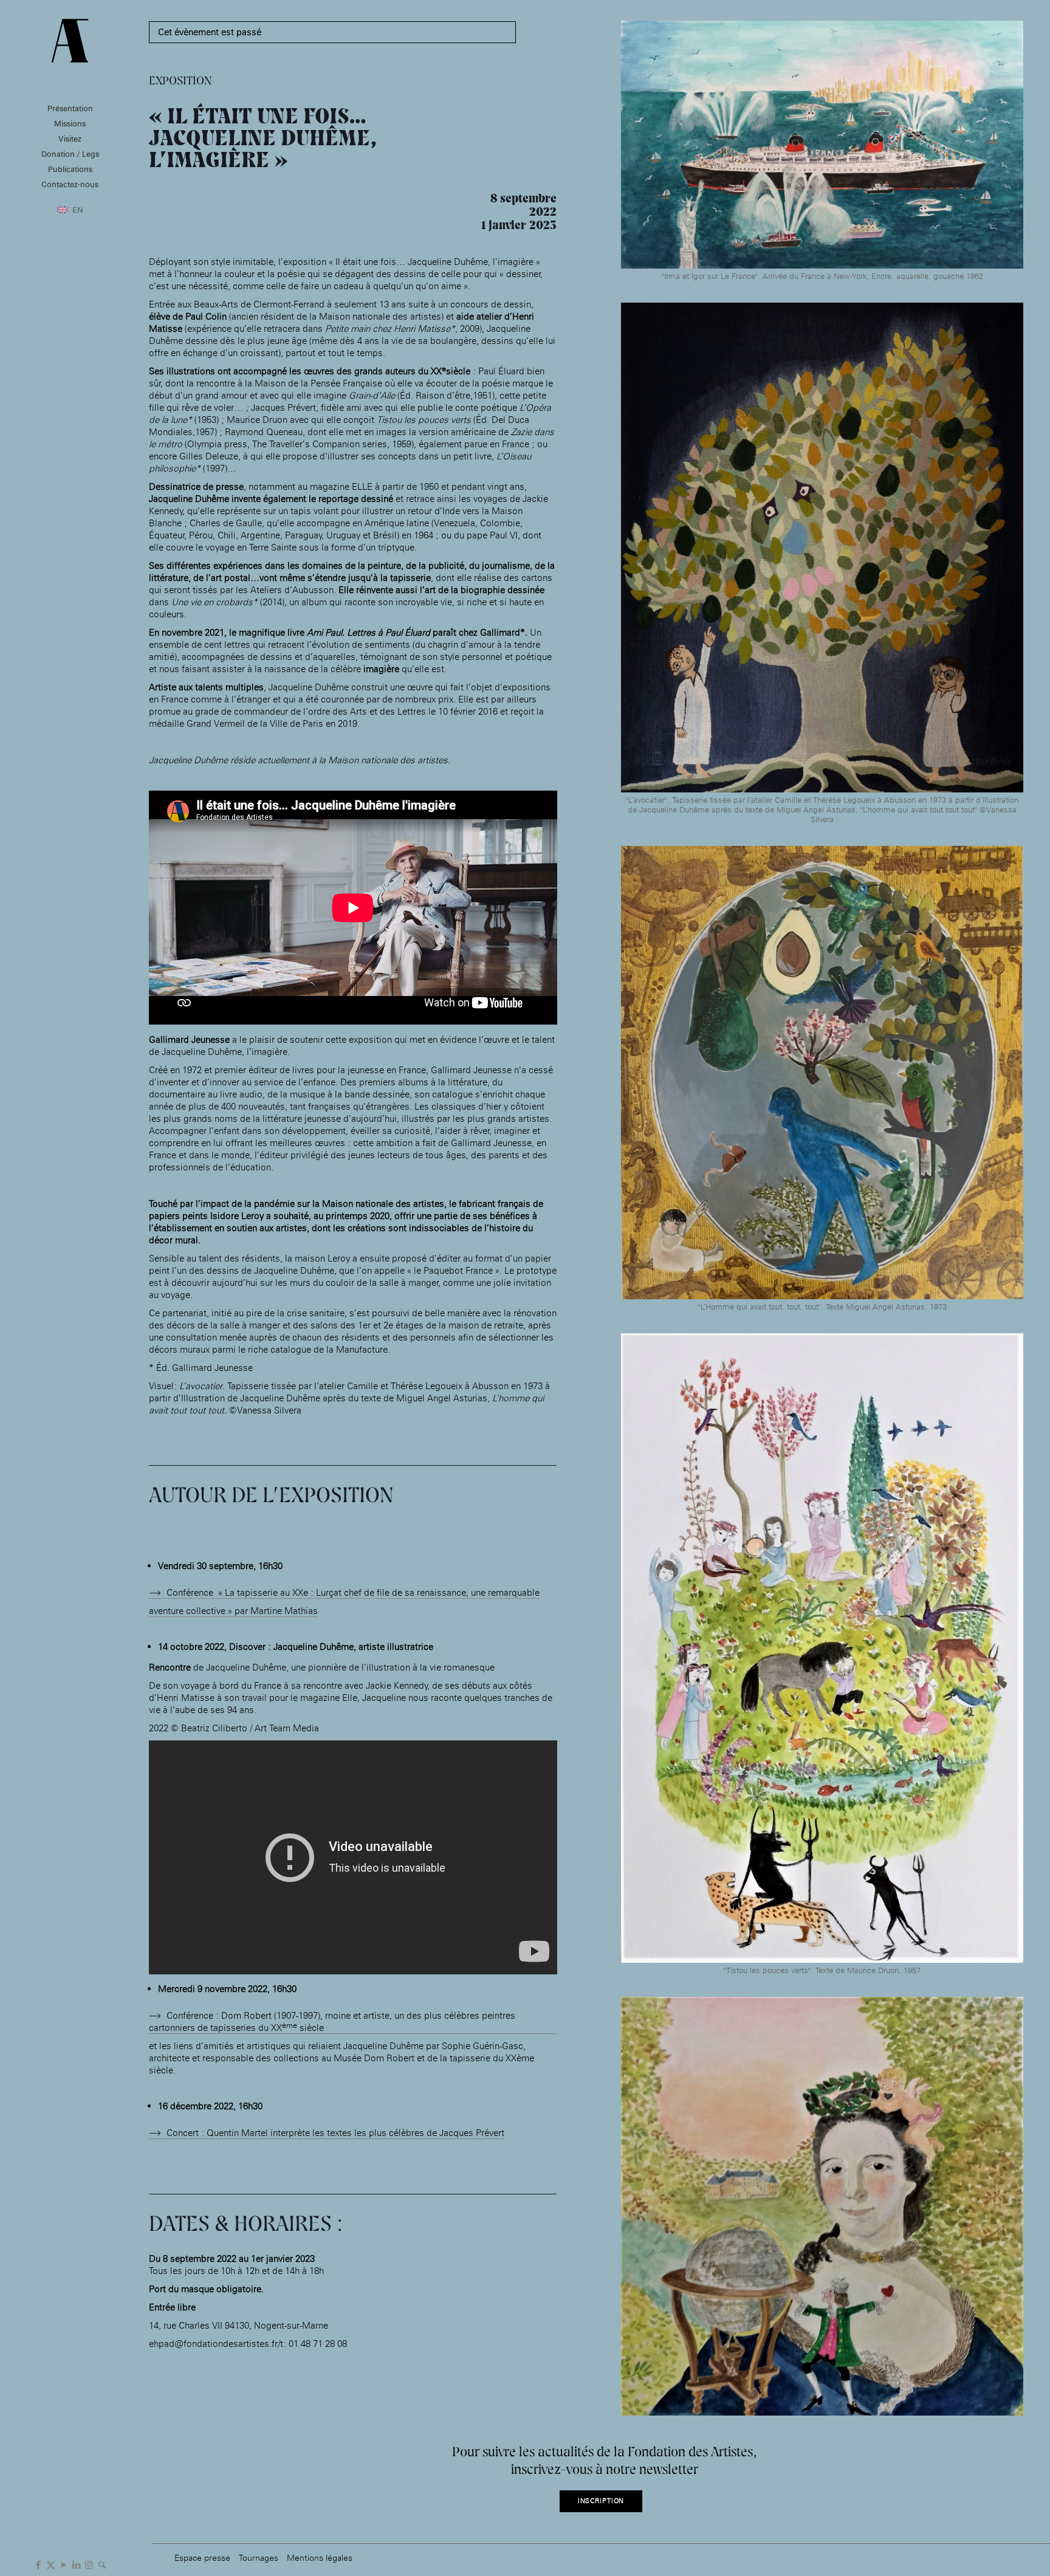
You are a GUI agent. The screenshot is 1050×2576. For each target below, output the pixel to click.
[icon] (102, 2564)
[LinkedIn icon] (76, 2564)
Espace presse (202, 2557)
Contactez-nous (70, 184)
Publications (70, 169)
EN (78, 210)
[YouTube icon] (63, 2564)
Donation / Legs (70, 154)
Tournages (259, 2557)
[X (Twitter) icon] (51, 2564)
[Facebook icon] (38, 2564)
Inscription (601, 2501)
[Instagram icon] (89, 2564)
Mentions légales (320, 2557)
